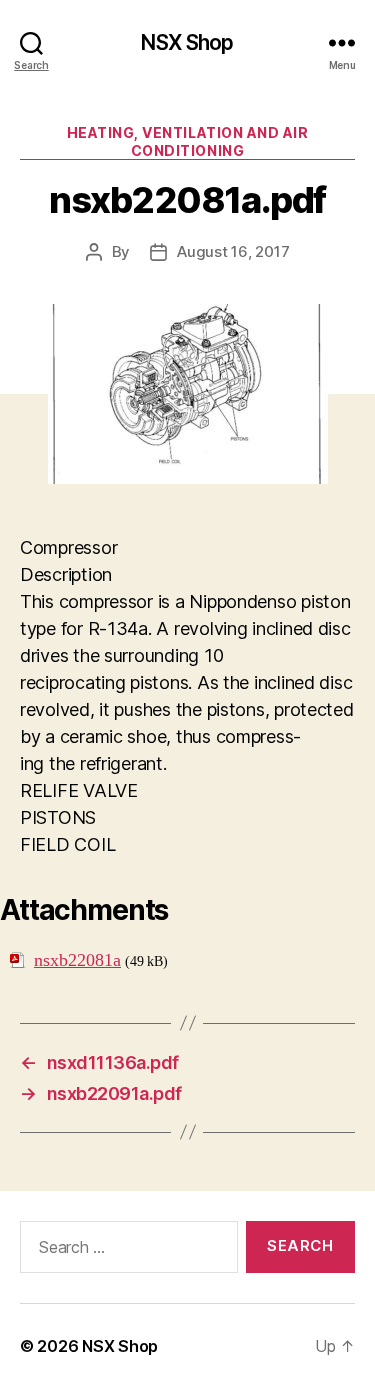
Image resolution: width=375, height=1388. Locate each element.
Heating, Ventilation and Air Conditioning (187, 141)
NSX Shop (187, 42)
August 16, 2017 (233, 251)
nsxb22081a (77, 960)
